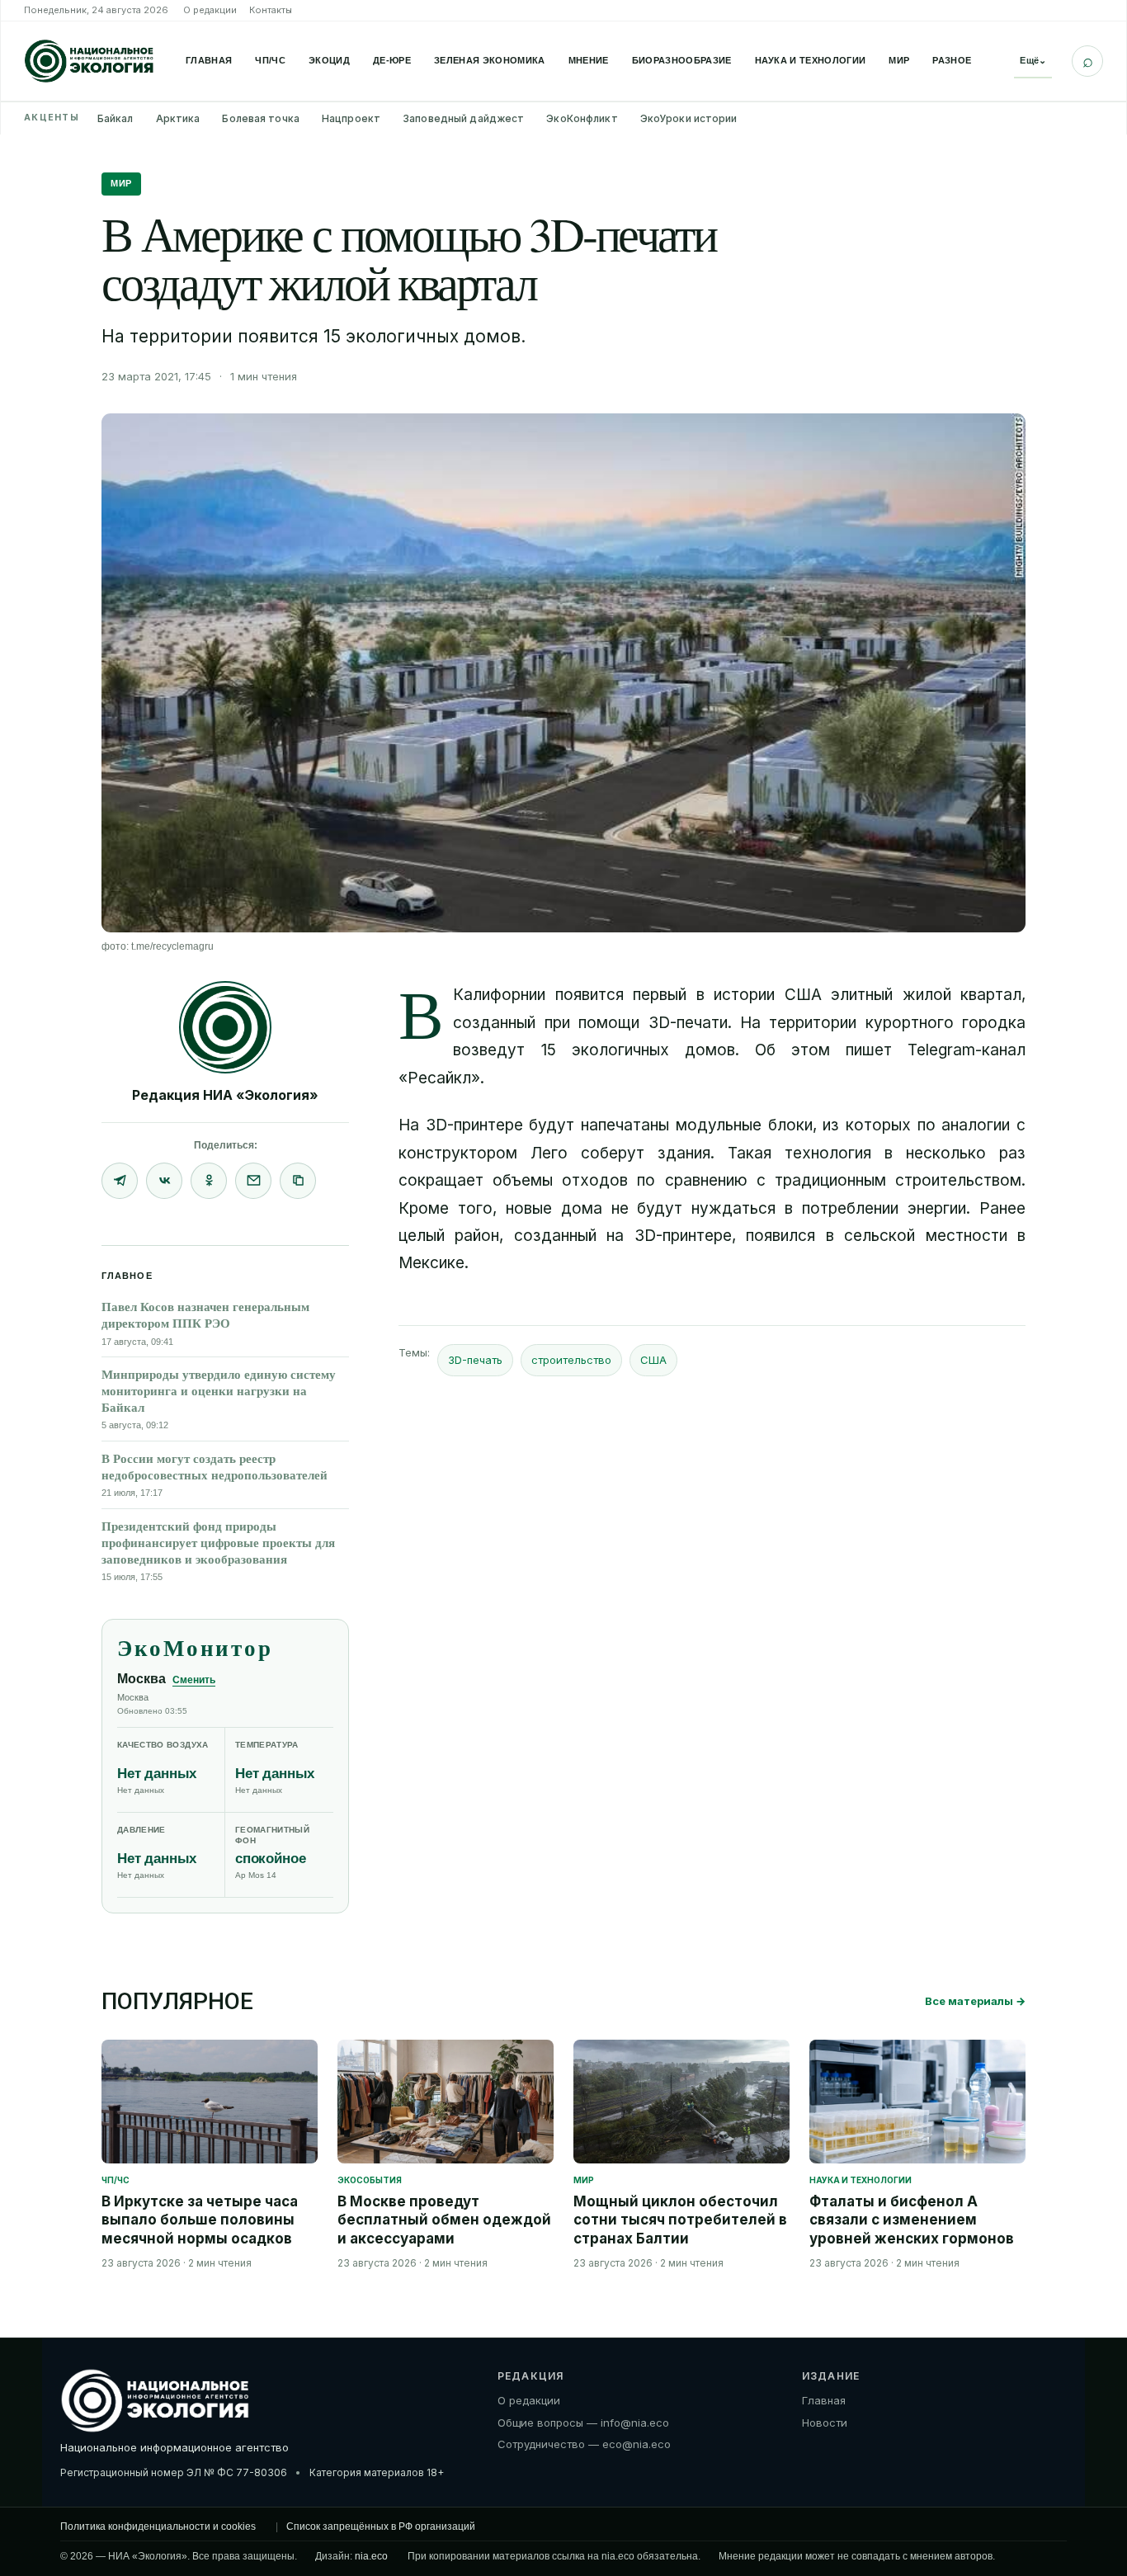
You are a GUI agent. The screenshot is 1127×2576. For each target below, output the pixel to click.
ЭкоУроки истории (689, 118)
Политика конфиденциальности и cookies (158, 2526)
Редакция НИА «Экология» (225, 1095)
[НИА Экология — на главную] (89, 61)
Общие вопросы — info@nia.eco (583, 2422)
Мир (899, 60)
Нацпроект (351, 118)
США (653, 1360)
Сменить (194, 1680)
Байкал (116, 118)
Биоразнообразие (682, 60)
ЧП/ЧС (270, 60)
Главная (209, 60)
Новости (825, 2422)
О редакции (210, 10)
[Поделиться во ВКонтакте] (164, 1181)
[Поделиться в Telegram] (120, 1181)
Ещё (1033, 60)
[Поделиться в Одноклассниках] (209, 1181)
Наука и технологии (811, 60)
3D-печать (475, 1360)
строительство (571, 1360)
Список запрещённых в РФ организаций (381, 2526)
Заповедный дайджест (463, 118)
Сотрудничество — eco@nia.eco (584, 2444)
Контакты (271, 10)
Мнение (589, 60)
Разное (952, 60)
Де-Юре (392, 60)
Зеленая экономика (490, 60)
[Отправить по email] (253, 1181)
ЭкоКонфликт (582, 118)
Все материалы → (975, 2001)
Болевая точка (261, 118)
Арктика (178, 118)
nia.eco (371, 2556)
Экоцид (329, 60)
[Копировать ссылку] (298, 1181)
